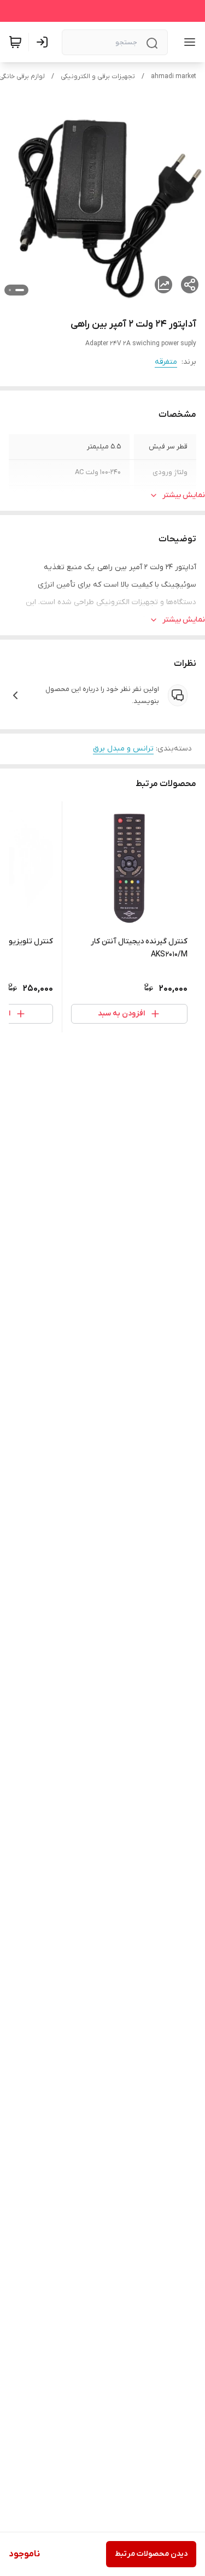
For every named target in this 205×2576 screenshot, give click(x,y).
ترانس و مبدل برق (123, 749)
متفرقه (166, 362)
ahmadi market (174, 76)
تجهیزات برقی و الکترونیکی (98, 76)
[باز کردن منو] (188, 42)
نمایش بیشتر (184, 495)
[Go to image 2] (10, 290)
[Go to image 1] (20, 290)
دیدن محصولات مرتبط (151, 2554)
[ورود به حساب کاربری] (44, 42)
